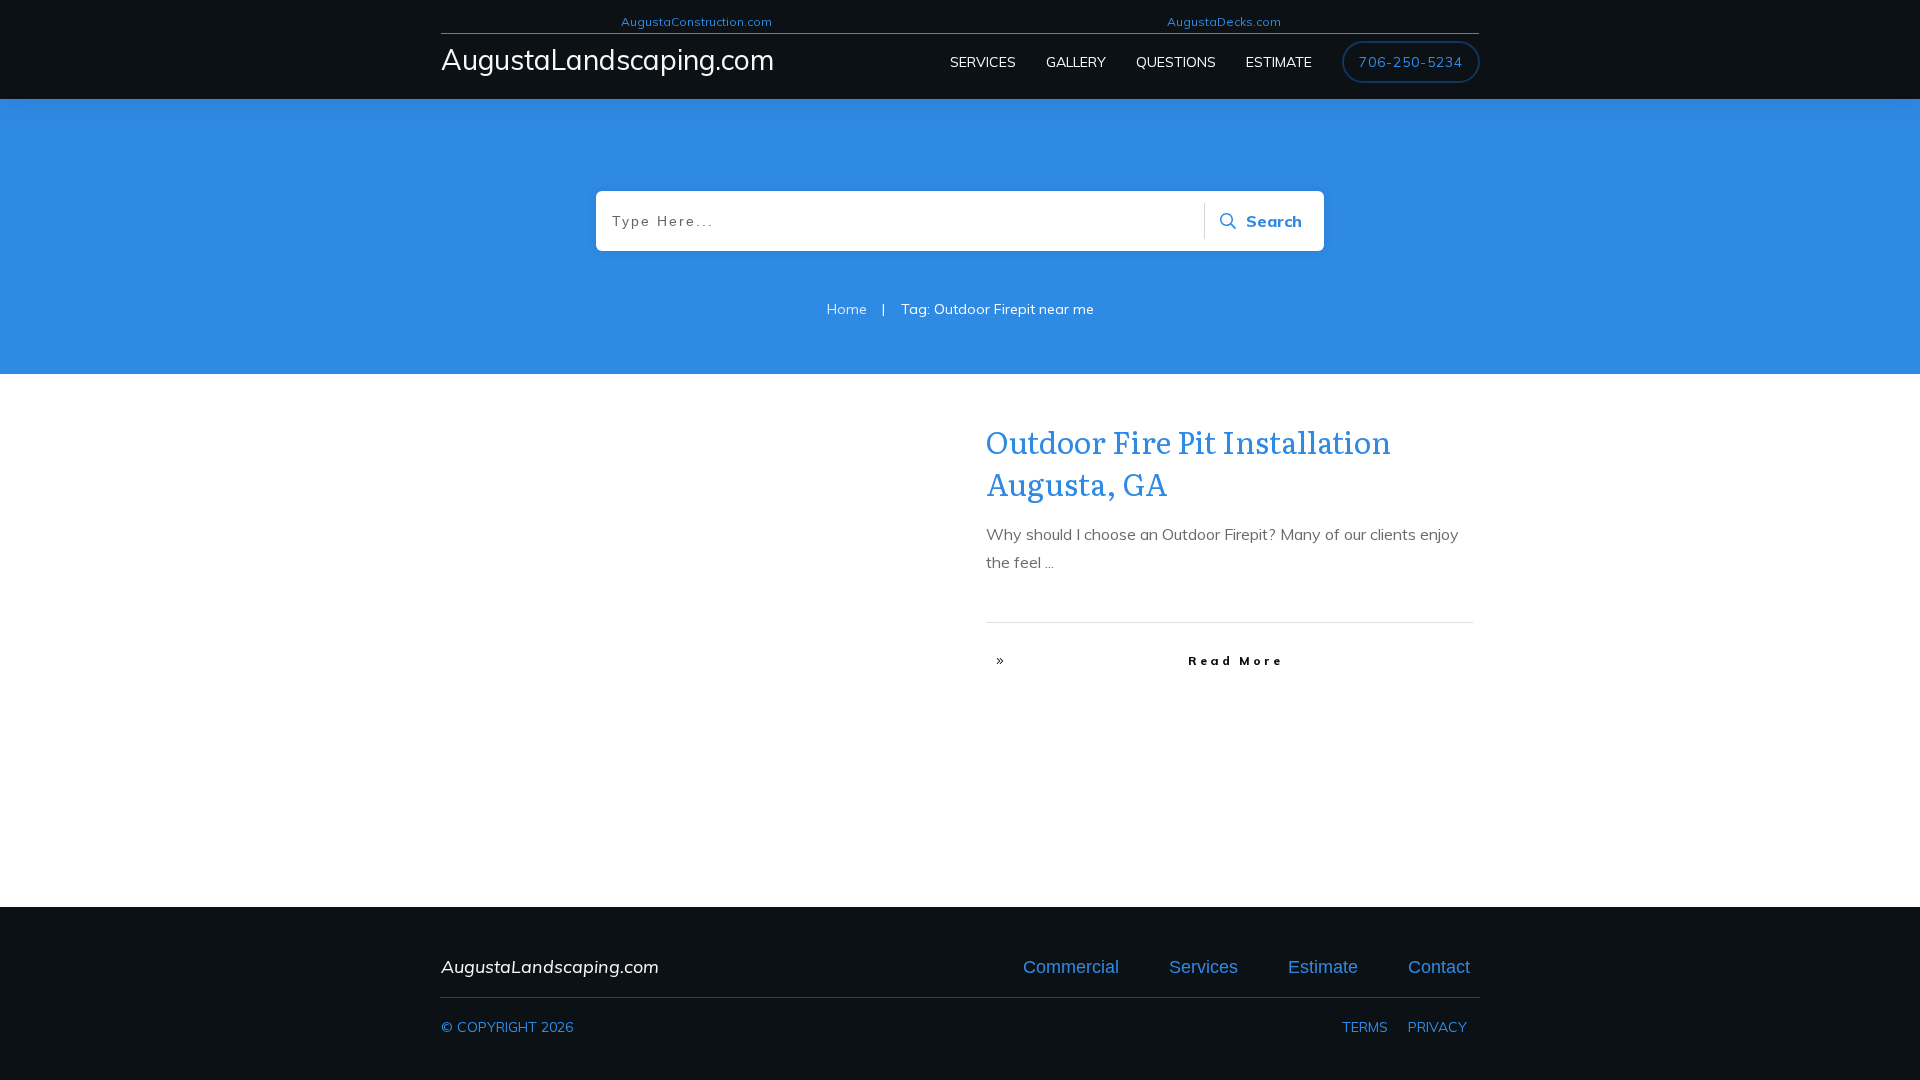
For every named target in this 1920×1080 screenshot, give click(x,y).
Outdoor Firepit (880, 435)
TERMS (1365, 1027)
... (1049, 562)
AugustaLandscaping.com (607, 59)
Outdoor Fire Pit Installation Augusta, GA (1188, 462)
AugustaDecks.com (1224, 21)
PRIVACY (1437, 1027)
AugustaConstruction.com (696, 21)
